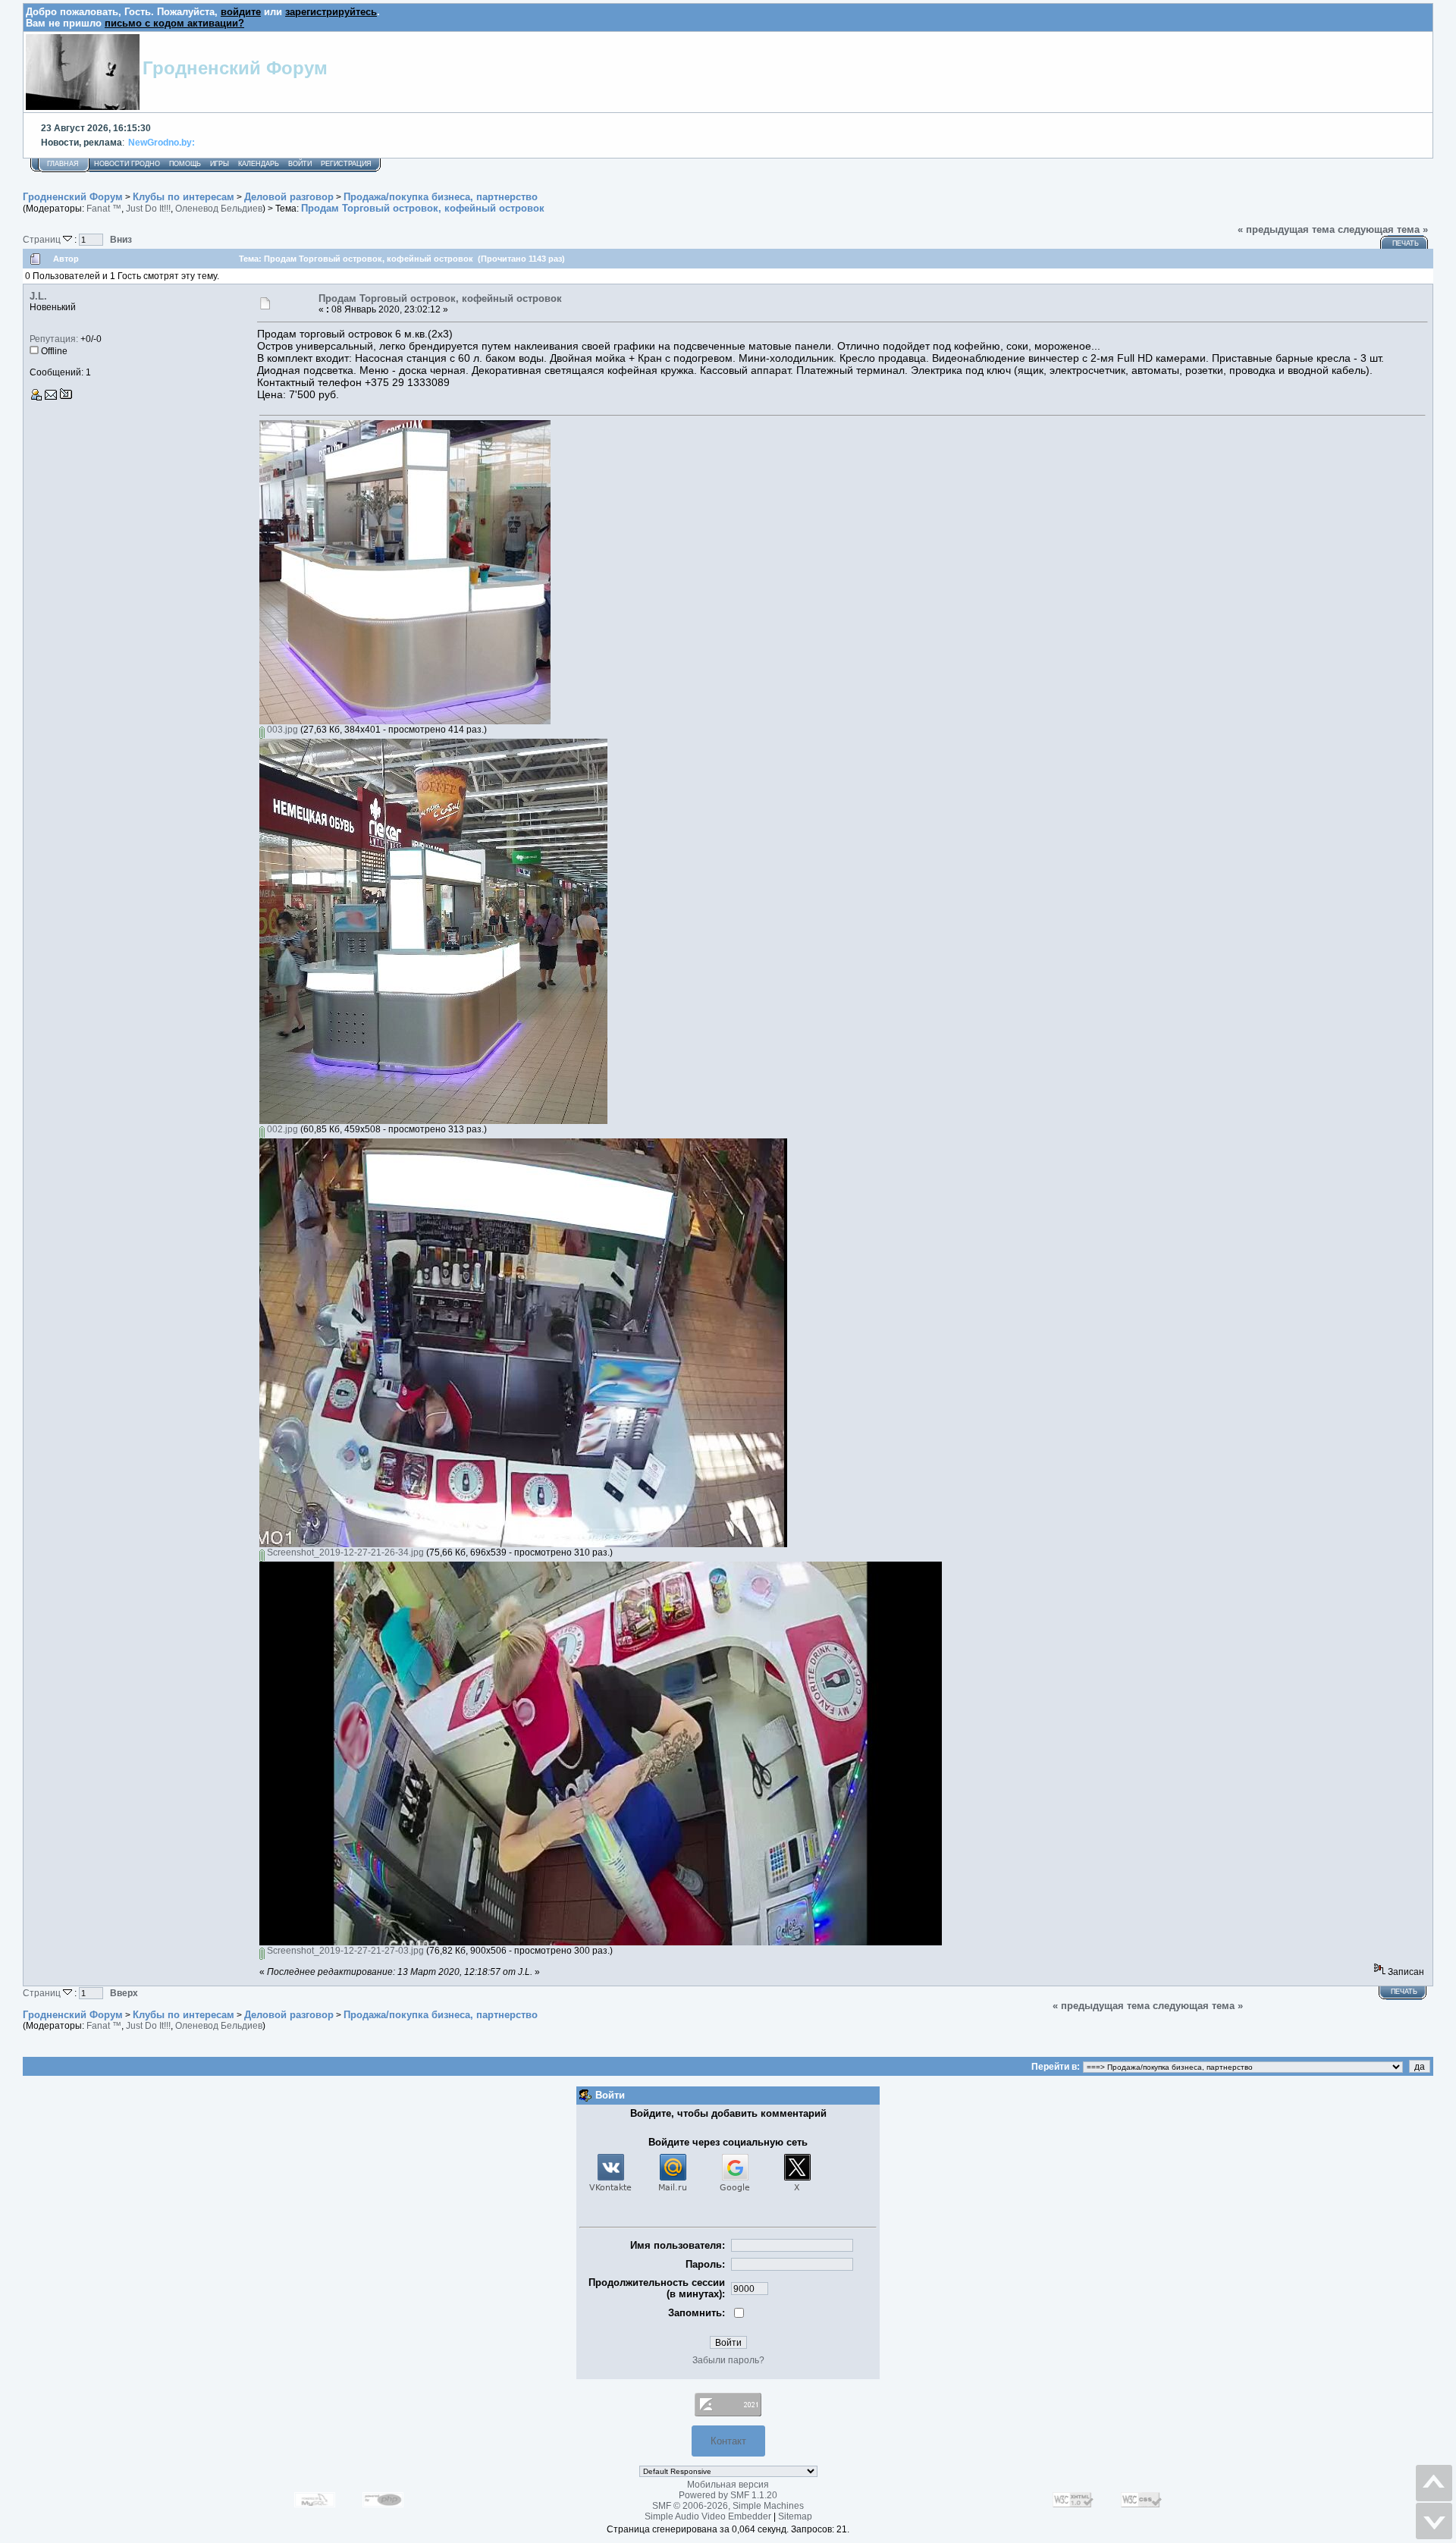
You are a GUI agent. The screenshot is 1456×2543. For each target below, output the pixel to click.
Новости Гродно (127, 164)
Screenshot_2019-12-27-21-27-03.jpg (344, 1951)
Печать (1406, 243)
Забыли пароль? (728, 2360)
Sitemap (795, 2516)
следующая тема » (1383, 229)
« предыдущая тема (1286, 229)
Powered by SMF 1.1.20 (728, 2495)
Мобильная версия (728, 2485)
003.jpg (281, 730)
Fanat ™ (104, 209)
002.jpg (281, 1129)
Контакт (728, 2441)
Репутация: (54, 339)
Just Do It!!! (148, 209)
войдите (241, 12)
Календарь (259, 164)
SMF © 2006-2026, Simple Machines (728, 2506)
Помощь (185, 164)
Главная (63, 164)
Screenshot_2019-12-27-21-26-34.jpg (344, 1552)
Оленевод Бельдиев (219, 209)
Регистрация (346, 164)
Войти (300, 164)
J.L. (38, 296)
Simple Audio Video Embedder (708, 2516)
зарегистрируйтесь (331, 12)
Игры (220, 164)
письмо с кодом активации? (174, 23)
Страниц (43, 239)
